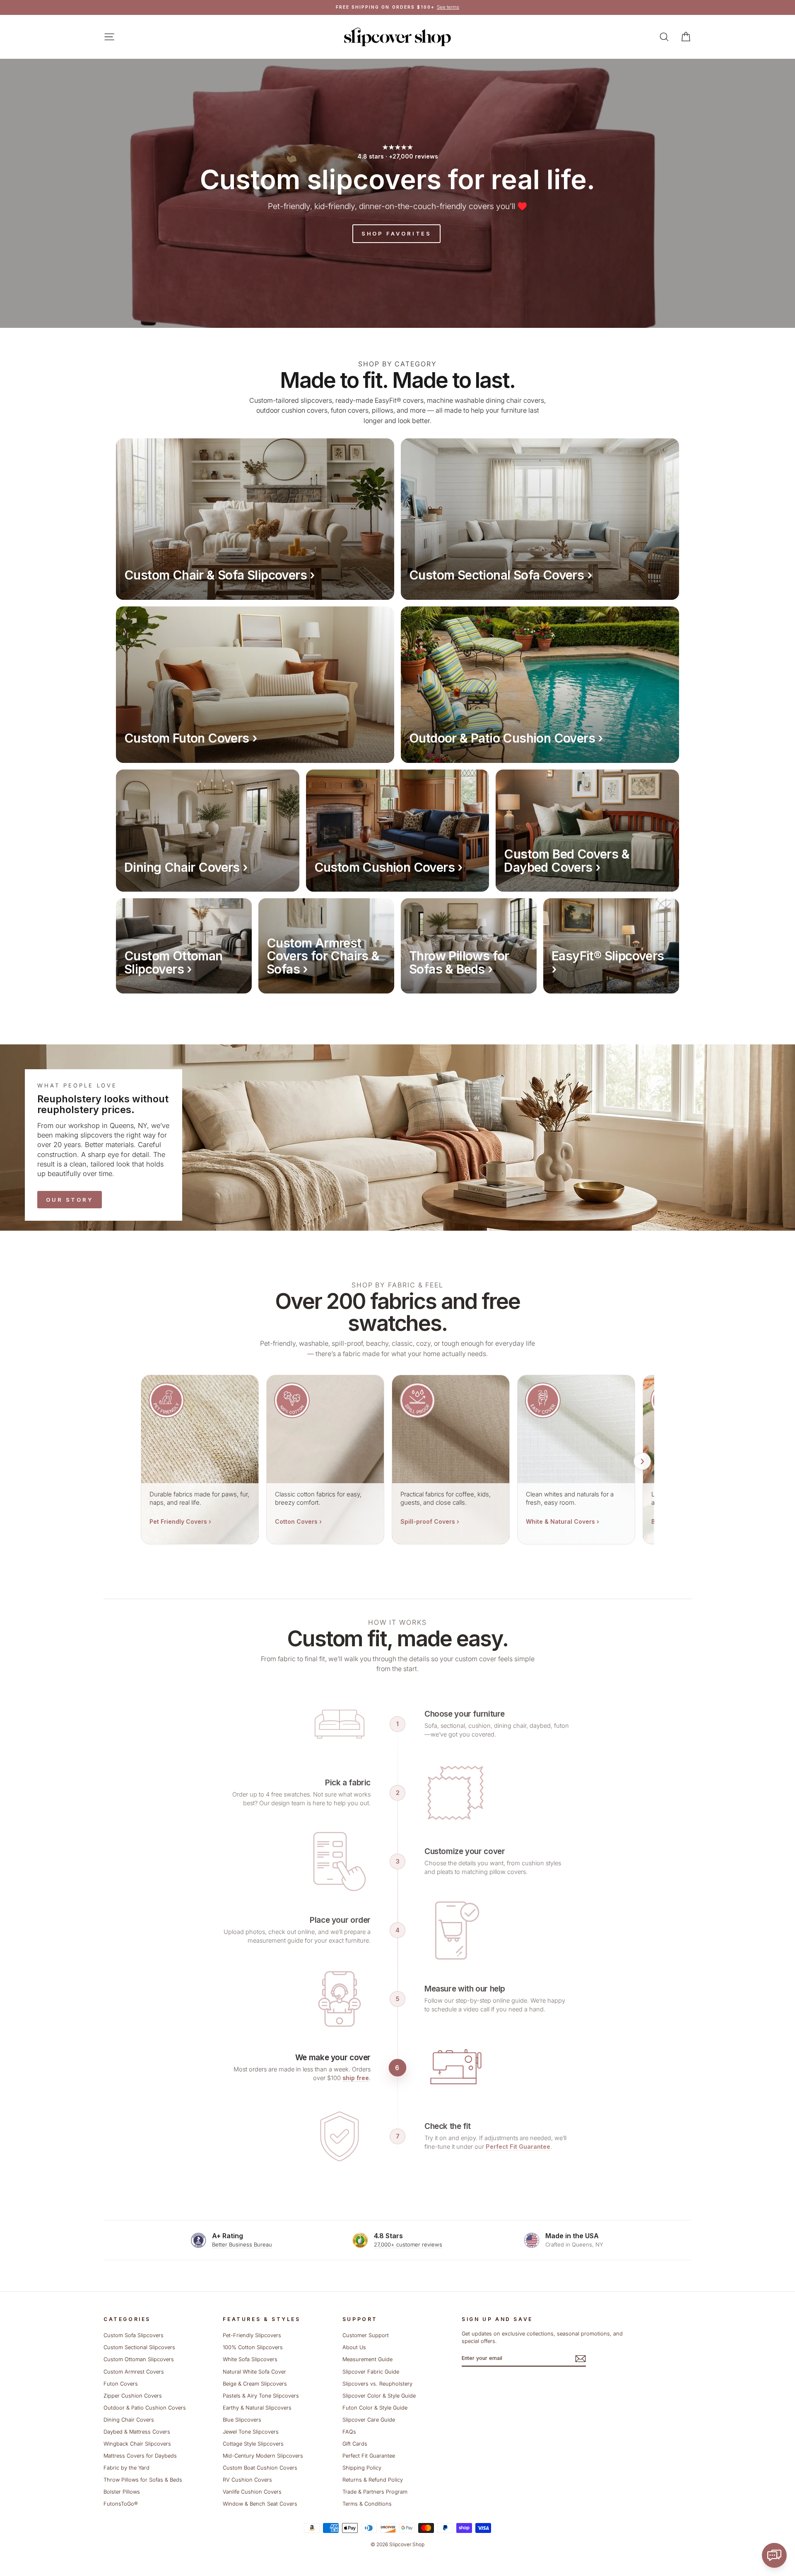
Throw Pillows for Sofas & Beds (143, 2480)
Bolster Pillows (122, 2492)
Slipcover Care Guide (369, 2420)
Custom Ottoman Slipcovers (139, 2359)
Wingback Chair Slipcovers (137, 2444)
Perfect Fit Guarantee (518, 2147)
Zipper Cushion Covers (133, 2396)
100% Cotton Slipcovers (253, 2347)
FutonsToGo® (120, 2504)
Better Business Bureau (242, 2244)
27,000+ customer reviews (408, 2244)
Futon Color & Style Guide (375, 2408)
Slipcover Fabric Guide (371, 2372)
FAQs (349, 2432)
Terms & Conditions (367, 2504)
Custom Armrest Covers (134, 2372)
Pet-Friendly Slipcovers (252, 2335)
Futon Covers (121, 2384)
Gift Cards (355, 2444)
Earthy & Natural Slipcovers (257, 2408)
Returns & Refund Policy (373, 2480)
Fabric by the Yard (126, 2468)
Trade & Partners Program (375, 2492)
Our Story (70, 1200)
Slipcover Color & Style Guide (379, 2396)
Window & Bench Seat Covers (260, 2504)
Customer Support (366, 2335)
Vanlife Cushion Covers (252, 2492)
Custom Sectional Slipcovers (139, 2347)
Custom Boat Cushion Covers (260, 2468)
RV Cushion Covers (247, 2480)
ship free (356, 2078)
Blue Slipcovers (242, 2420)
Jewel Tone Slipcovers (251, 2432)
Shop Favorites (397, 233)
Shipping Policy (362, 2468)
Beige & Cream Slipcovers (255, 2384)
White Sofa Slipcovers (250, 2359)
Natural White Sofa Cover (254, 2372)
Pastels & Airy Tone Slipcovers (261, 2396)
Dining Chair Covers (129, 2420)
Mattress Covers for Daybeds (140, 2456)
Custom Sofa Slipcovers (134, 2335)
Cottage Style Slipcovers (253, 2444)
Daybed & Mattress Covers (137, 2432)
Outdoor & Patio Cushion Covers (145, 2408)
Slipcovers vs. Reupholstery (377, 2384)
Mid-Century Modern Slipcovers (263, 2456)
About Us (354, 2347)
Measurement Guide (367, 2359)
